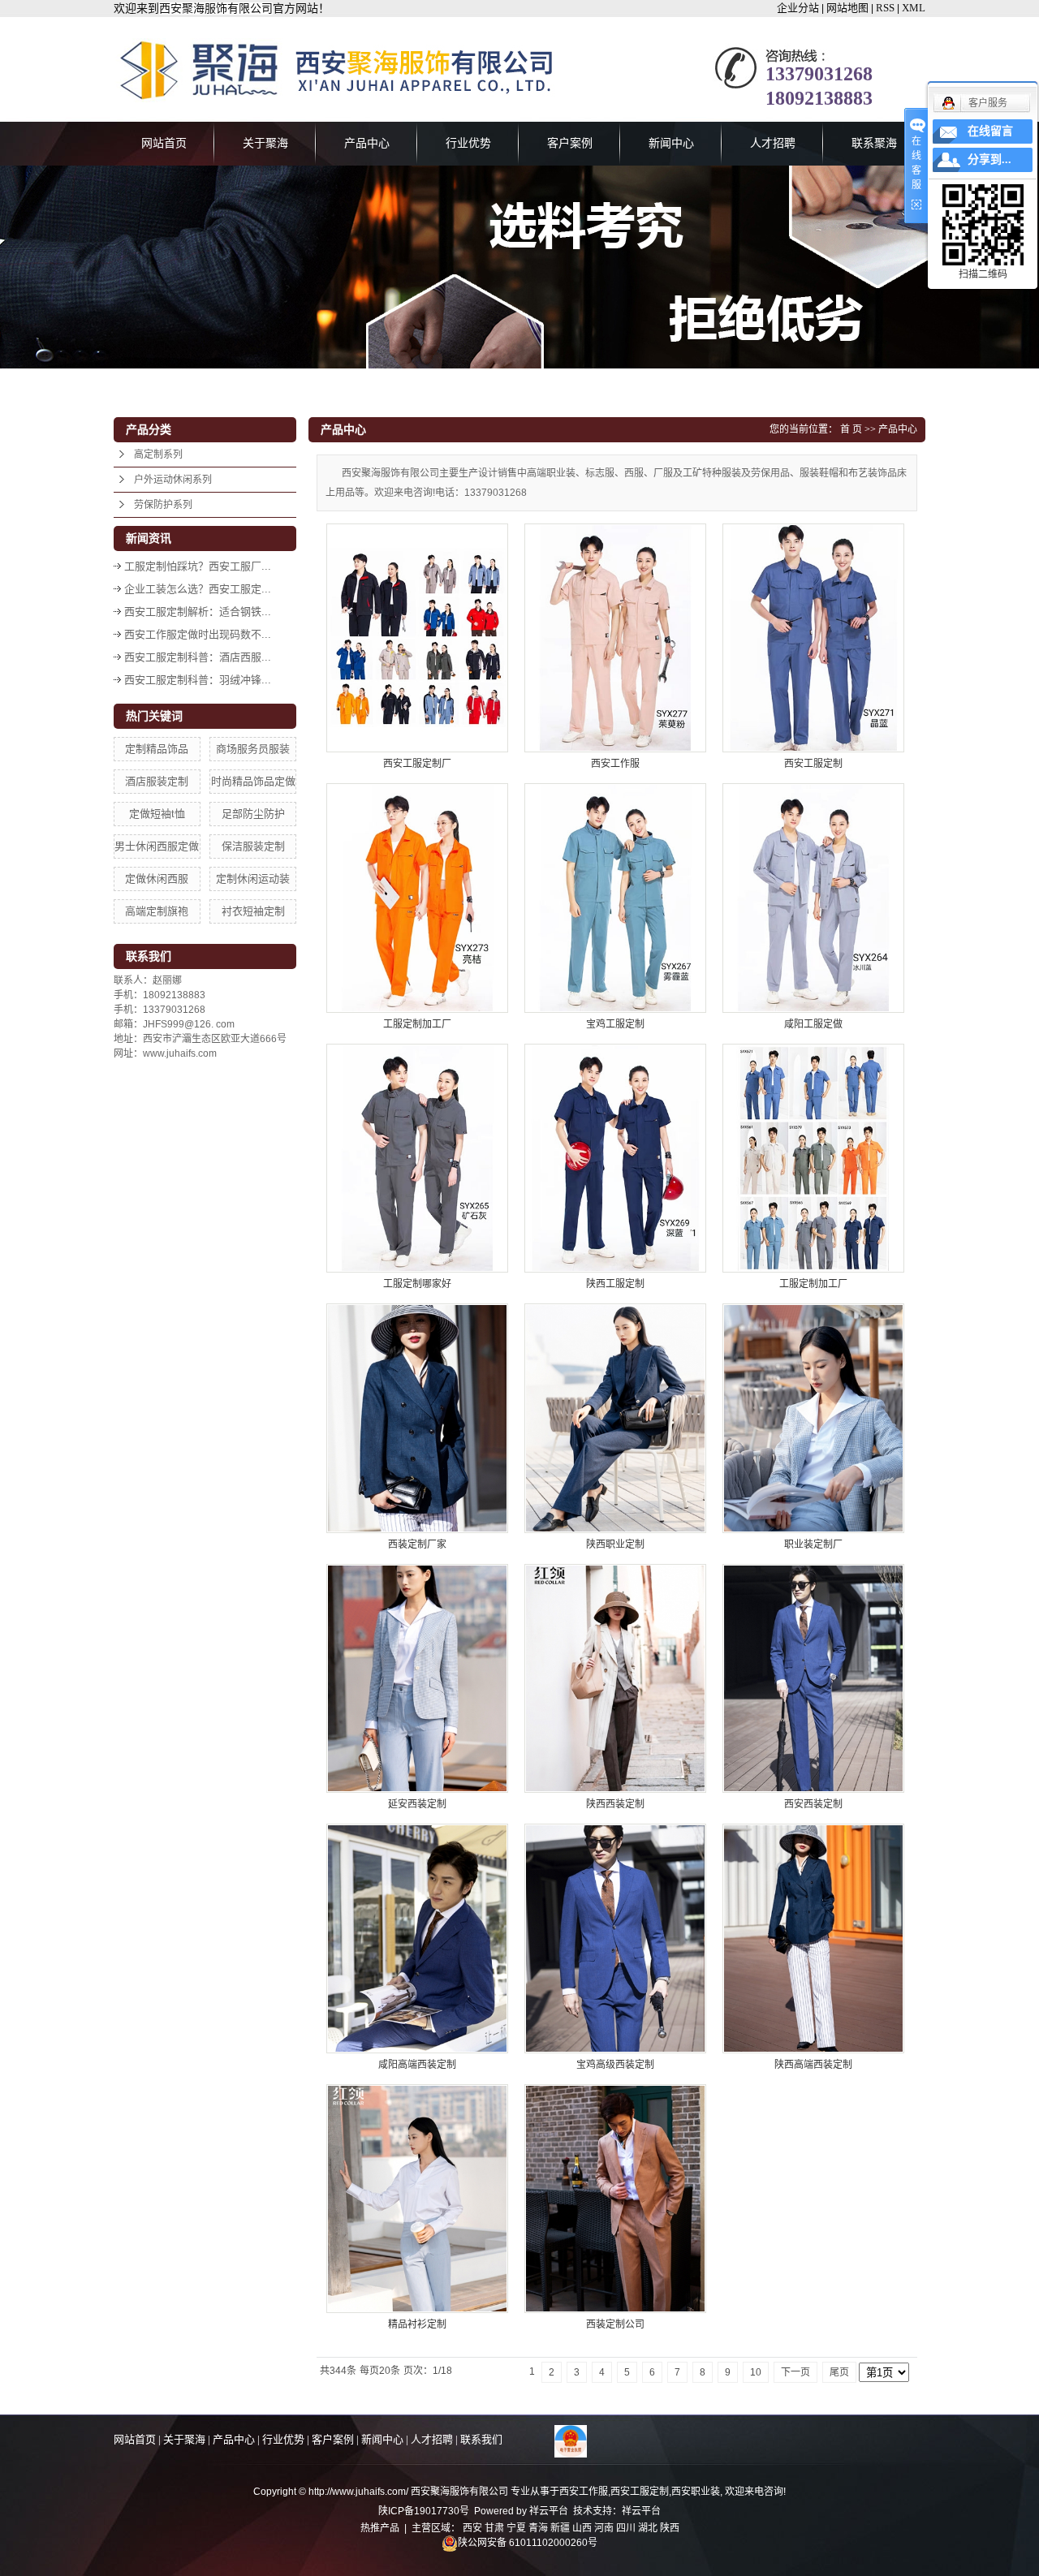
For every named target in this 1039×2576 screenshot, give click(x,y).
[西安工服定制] (813, 638)
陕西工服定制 (615, 1284)
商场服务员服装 (253, 749)
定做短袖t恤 (157, 814)
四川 (626, 2528)
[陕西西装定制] (615, 1678)
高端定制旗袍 (157, 911)
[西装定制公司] (615, 2199)
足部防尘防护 (253, 814)
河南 (604, 2528)
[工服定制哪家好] (417, 1158)
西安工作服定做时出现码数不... (198, 634)
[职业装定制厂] (813, 1418)
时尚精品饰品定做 (253, 781)
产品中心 (367, 143)
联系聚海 (874, 143)
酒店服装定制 (157, 781)
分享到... (989, 159)
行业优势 (468, 143)
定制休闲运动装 (253, 879)
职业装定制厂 (813, 1544)
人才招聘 (773, 143)
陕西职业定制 (615, 1544)
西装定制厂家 (417, 1544)
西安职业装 (696, 2492)
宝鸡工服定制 (615, 1024)
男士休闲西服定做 (157, 846)
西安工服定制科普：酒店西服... (198, 657)
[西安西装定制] (813, 1678)
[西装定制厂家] (417, 1418)
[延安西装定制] (417, 1678)
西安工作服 (615, 764)
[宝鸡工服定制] (615, 898)
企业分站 (798, 8)
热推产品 (380, 2528)
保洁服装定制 (253, 846)
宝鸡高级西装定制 (615, 2065)
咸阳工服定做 (813, 1024)
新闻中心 (671, 143)
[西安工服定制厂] (417, 638)
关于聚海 (265, 143)
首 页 (851, 429)
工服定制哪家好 (417, 1284)
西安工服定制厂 (417, 764)
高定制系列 (158, 454)
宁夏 (516, 2528)
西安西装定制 (813, 1804)
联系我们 (481, 2439)
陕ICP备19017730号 (424, 2511)
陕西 (670, 2528)
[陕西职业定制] (615, 1418)
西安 (472, 2528)
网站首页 (164, 143)
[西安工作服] (615, 638)
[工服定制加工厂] (417, 898)
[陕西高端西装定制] (813, 1938)
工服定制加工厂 (417, 1024)
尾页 (839, 2372)
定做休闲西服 (157, 879)
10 (756, 2372)
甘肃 (494, 2528)
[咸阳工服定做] (813, 898)
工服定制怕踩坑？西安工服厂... (198, 566)
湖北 (648, 2528)
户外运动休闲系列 (173, 480)
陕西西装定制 (615, 1804)
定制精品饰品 (157, 749)
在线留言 (990, 131)
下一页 (795, 2372)
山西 (582, 2528)
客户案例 (570, 143)
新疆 (560, 2528)
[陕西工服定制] (615, 1158)
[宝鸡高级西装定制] (615, 1938)
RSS (885, 8)
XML (914, 8)
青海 (538, 2528)
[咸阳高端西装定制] (417, 1938)
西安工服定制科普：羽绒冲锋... (198, 680)
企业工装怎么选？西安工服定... (198, 589)
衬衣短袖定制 (253, 911)
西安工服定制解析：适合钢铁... (198, 612)
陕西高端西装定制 (813, 2065)
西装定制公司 (615, 2324)
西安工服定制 (813, 764)
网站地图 (847, 8)
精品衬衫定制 (417, 2324)
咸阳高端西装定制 (417, 2065)
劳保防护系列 (163, 505)
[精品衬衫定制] (417, 2199)
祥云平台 (549, 2511)
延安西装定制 (417, 1804)
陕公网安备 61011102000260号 (528, 2543)
